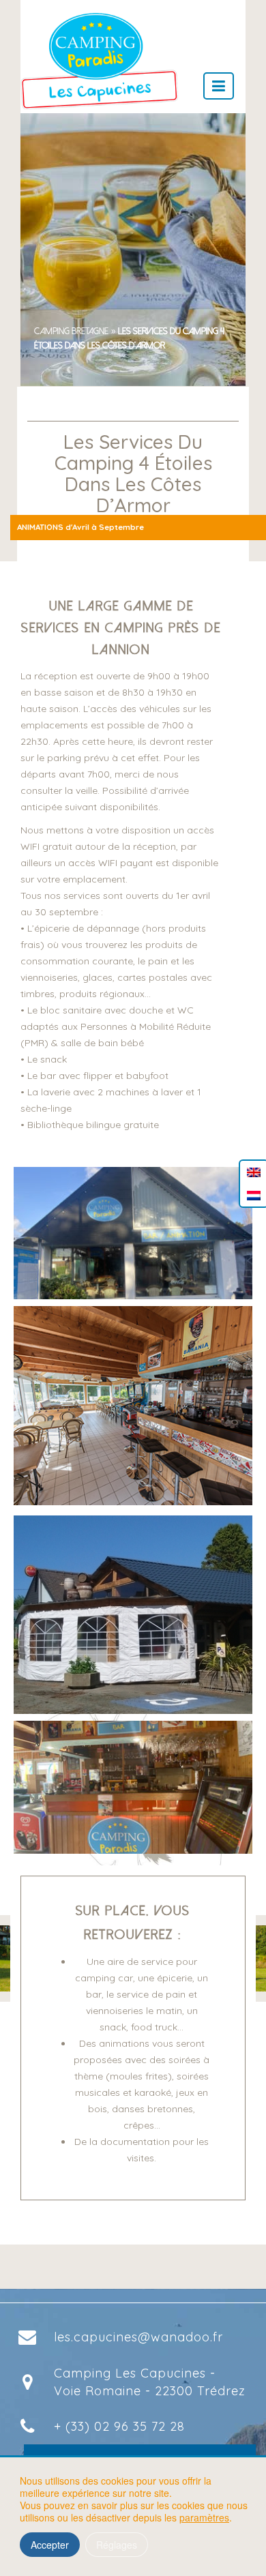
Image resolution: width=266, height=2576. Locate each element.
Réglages (117, 2545)
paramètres (204, 2517)
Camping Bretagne (71, 331)
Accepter (50, 2545)
